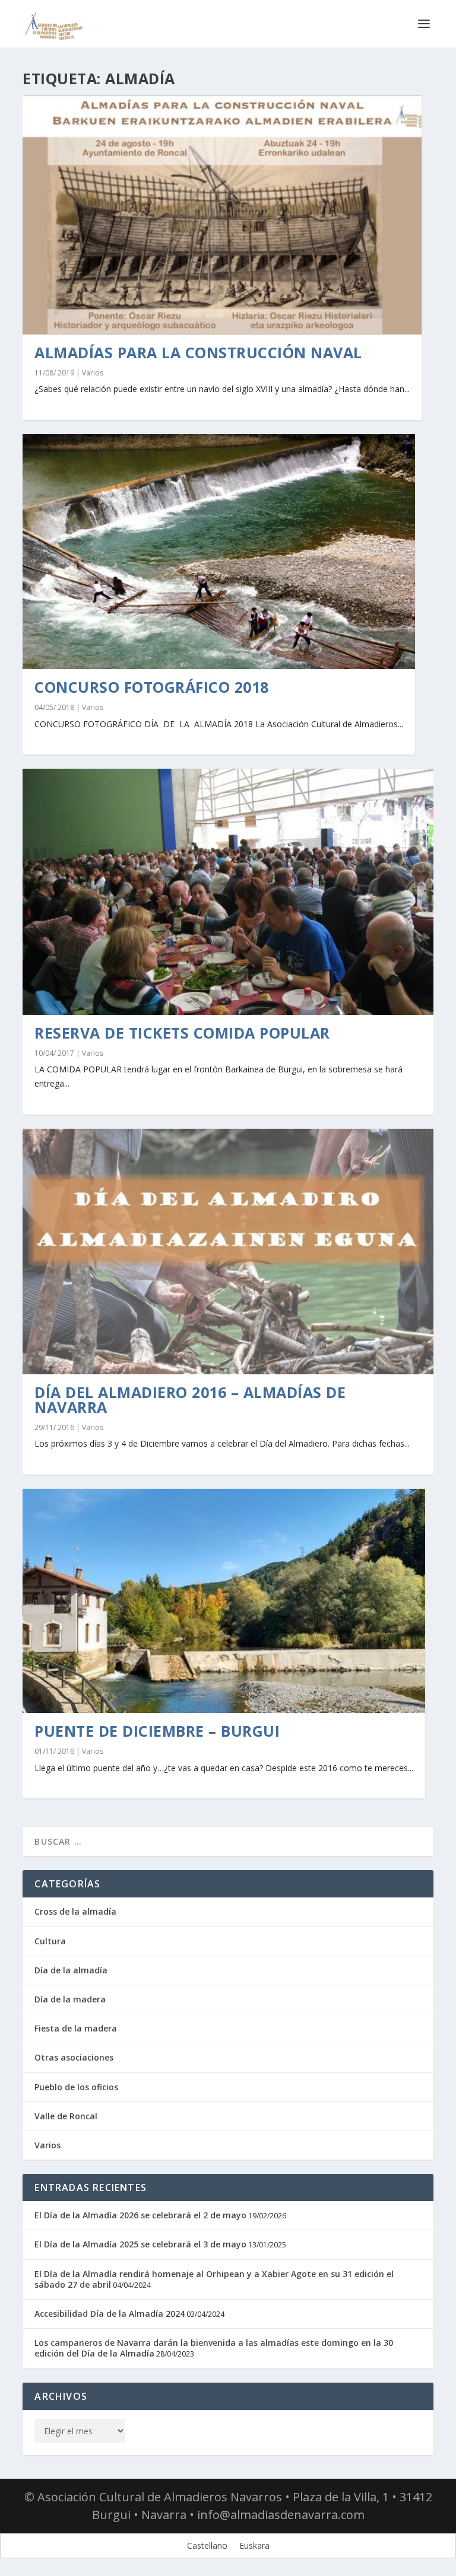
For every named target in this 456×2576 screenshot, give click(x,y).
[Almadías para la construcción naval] (222, 215)
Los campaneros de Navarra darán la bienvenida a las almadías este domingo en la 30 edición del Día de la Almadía (214, 2348)
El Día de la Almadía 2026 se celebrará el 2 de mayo (140, 2215)
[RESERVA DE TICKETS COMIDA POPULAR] (228, 891)
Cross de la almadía (75, 1911)
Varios (93, 373)
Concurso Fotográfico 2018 (152, 687)
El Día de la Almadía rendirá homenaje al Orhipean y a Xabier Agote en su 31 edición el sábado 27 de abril (214, 2279)
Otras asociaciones (74, 2057)
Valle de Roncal (66, 2116)
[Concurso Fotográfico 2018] (219, 552)
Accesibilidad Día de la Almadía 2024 (110, 2314)
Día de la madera (70, 1999)
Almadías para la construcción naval (198, 352)
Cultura (50, 1941)
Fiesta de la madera (76, 2028)
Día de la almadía (71, 1970)
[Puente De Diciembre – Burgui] (224, 1601)
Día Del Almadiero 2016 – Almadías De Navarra (190, 1400)
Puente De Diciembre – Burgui (157, 1731)
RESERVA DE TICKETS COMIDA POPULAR (182, 1033)
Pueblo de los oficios (76, 2087)
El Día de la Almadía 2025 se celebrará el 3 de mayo (140, 2244)
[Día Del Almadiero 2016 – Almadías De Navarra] (228, 1252)
